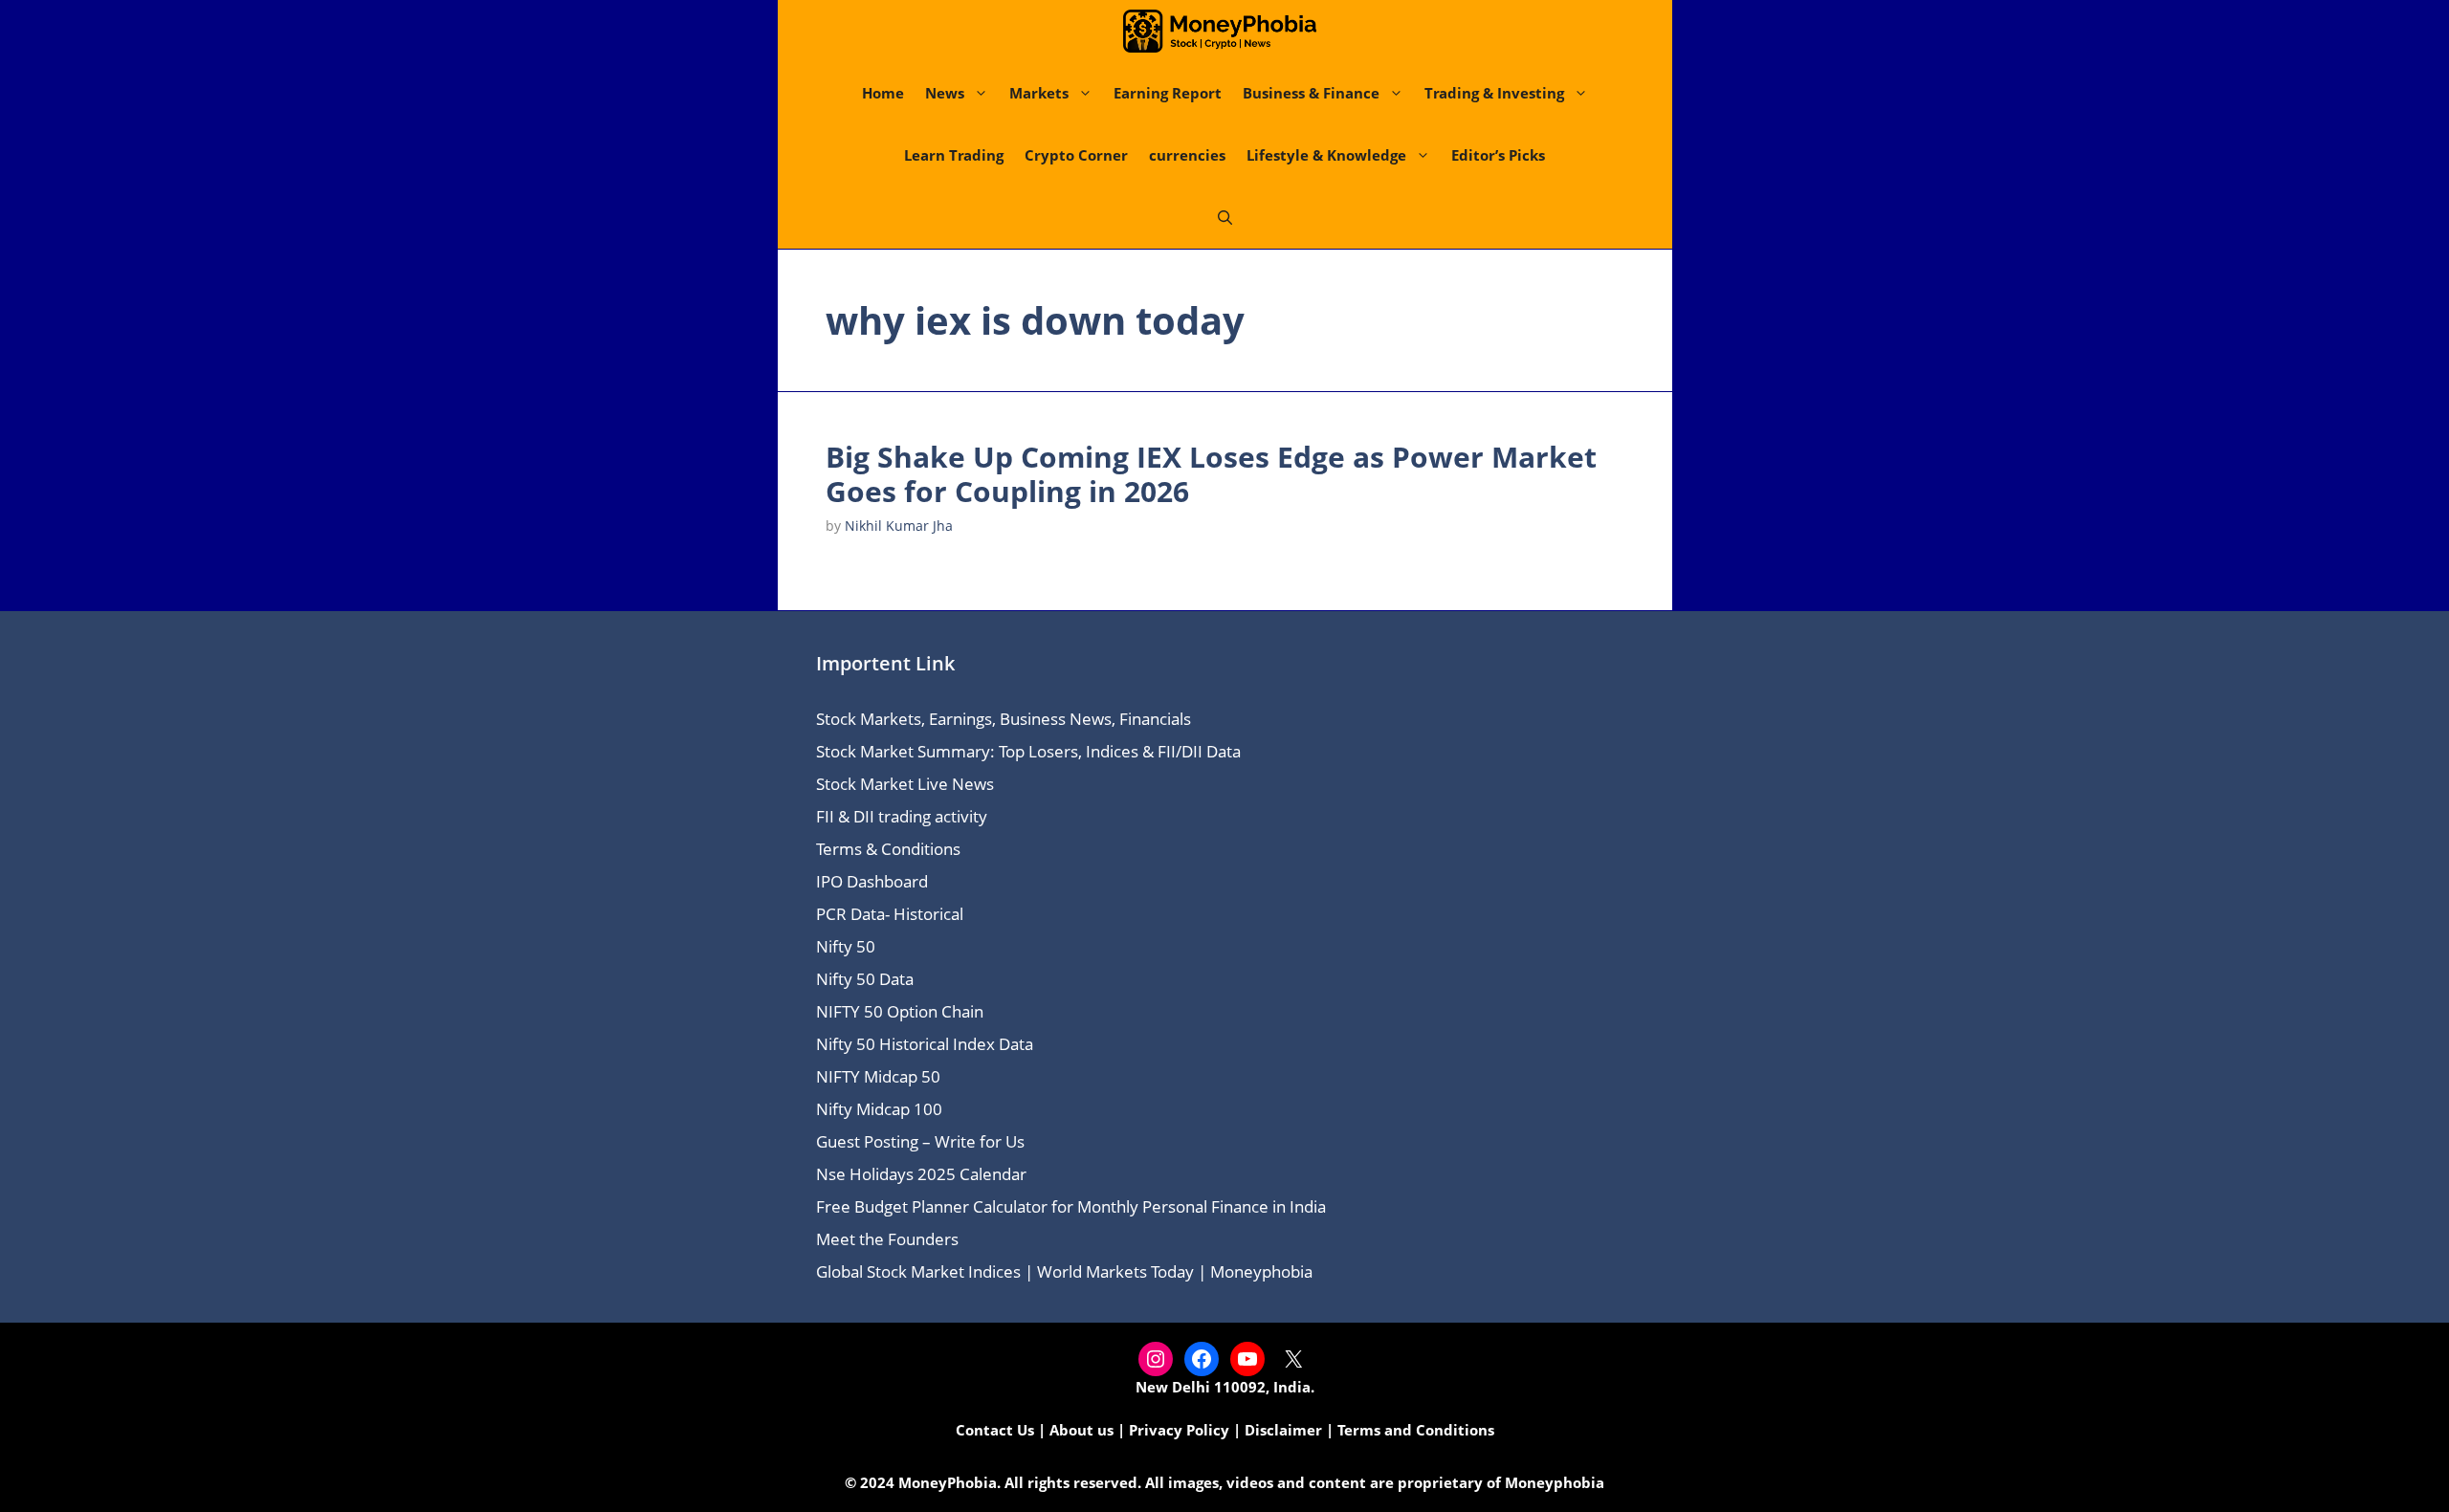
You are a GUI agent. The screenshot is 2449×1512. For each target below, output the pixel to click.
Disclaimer (1283, 1430)
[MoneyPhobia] (1220, 31)
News (945, 93)
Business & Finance (1311, 93)
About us (1081, 1430)
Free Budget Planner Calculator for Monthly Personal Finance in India (1071, 1206)
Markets (1039, 93)
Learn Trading (954, 155)
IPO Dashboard (872, 881)
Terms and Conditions (1416, 1430)
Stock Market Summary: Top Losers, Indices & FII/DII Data (1028, 751)
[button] (1225, 218)
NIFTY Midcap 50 (878, 1076)
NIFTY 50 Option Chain (900, 1011)
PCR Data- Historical (890, 914)
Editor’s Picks (1498, 155)
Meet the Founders (887, 1239)
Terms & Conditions (888, 849)
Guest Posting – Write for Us (920, 1141)
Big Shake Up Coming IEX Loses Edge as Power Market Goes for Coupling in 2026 (1211, 474)
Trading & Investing (1494, 93)
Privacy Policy (1179, 1430)
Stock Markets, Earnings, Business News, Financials (1004, 719)
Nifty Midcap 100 (879, 1109)
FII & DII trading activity (902, 816)
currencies (1187, 155)
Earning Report (1168, 93)
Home (883, 93)
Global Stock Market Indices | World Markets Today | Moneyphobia (1064, 1271)
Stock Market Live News (905, 784)
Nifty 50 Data (865, 979)
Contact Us (995, 1430)
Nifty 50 (846, 946)
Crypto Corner (1076, 155)
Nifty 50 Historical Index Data (925, 1044)
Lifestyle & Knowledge (1326, 155)
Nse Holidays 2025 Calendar (921, 1174)
